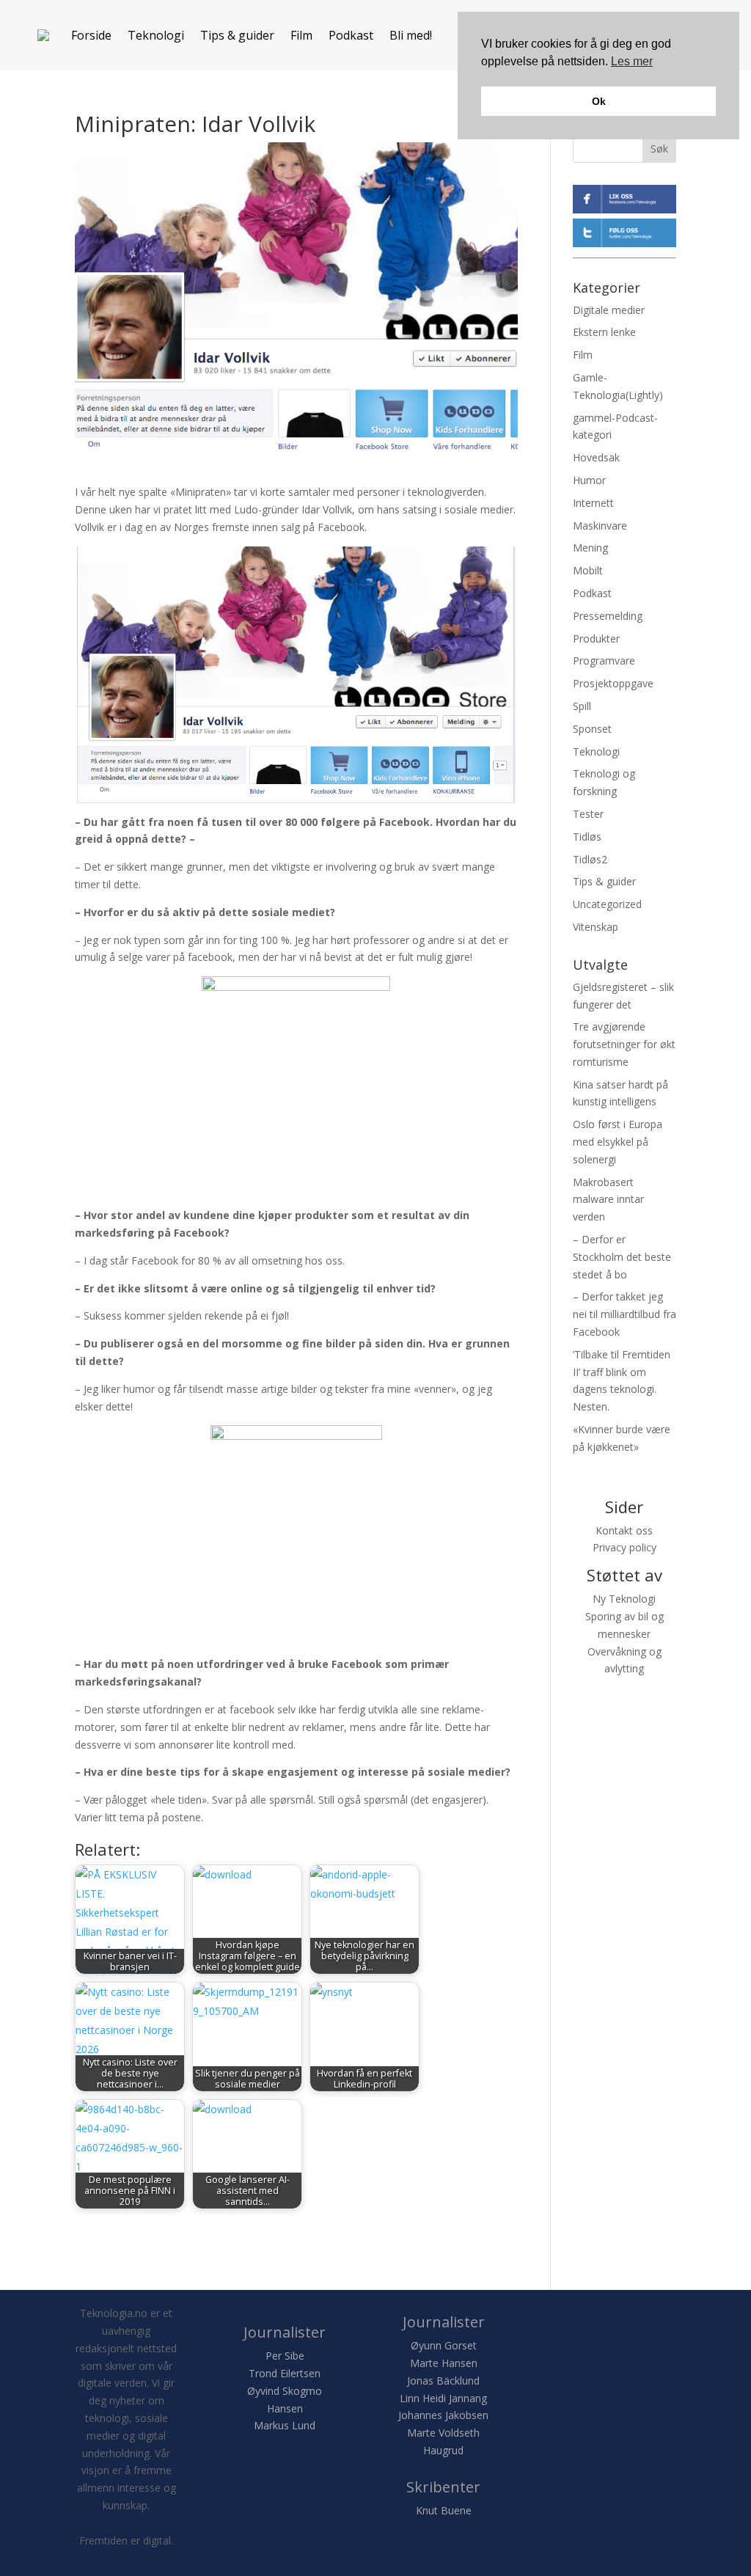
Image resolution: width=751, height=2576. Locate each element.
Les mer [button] (632, 61)
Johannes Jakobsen (443, 2415)
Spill (582, 706)
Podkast (351, 35)
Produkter (596, 638)
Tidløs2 (590, 859)
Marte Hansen (444, 2363)
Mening (590, 548)
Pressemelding (608, 616)
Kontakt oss (624, 1530)
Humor (589, 480)
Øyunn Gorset (444, 2345)
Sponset (592, 729)
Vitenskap (596, 927)
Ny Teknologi (624, 1599)
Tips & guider (237, 35)
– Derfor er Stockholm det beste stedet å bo (622, 1257)
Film (301, 35)
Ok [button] (599, 101)
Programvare (604, 661)
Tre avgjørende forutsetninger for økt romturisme (624, 1044)
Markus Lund (285, 2425)
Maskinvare (600, 526)
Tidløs (587, 837)
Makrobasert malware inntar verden (608, 1200)
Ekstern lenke (604, 332)
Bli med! (411, 35)
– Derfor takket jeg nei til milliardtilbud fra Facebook (624, 1314)
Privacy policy (624, 1547)
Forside (91, 35)
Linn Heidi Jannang (443, 2398)
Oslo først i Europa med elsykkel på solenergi (618, 1142)
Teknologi (156, 35)
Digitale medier (609, 310)
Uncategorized (607, 904)
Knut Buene (444, 2510)
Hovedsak (596, 457)
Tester (588, 814)
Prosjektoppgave (613, 683)
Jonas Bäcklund (443, 2381)
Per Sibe (285, 2356)
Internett (593, 503)
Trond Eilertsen (285, 2373)
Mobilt (588, 570)
